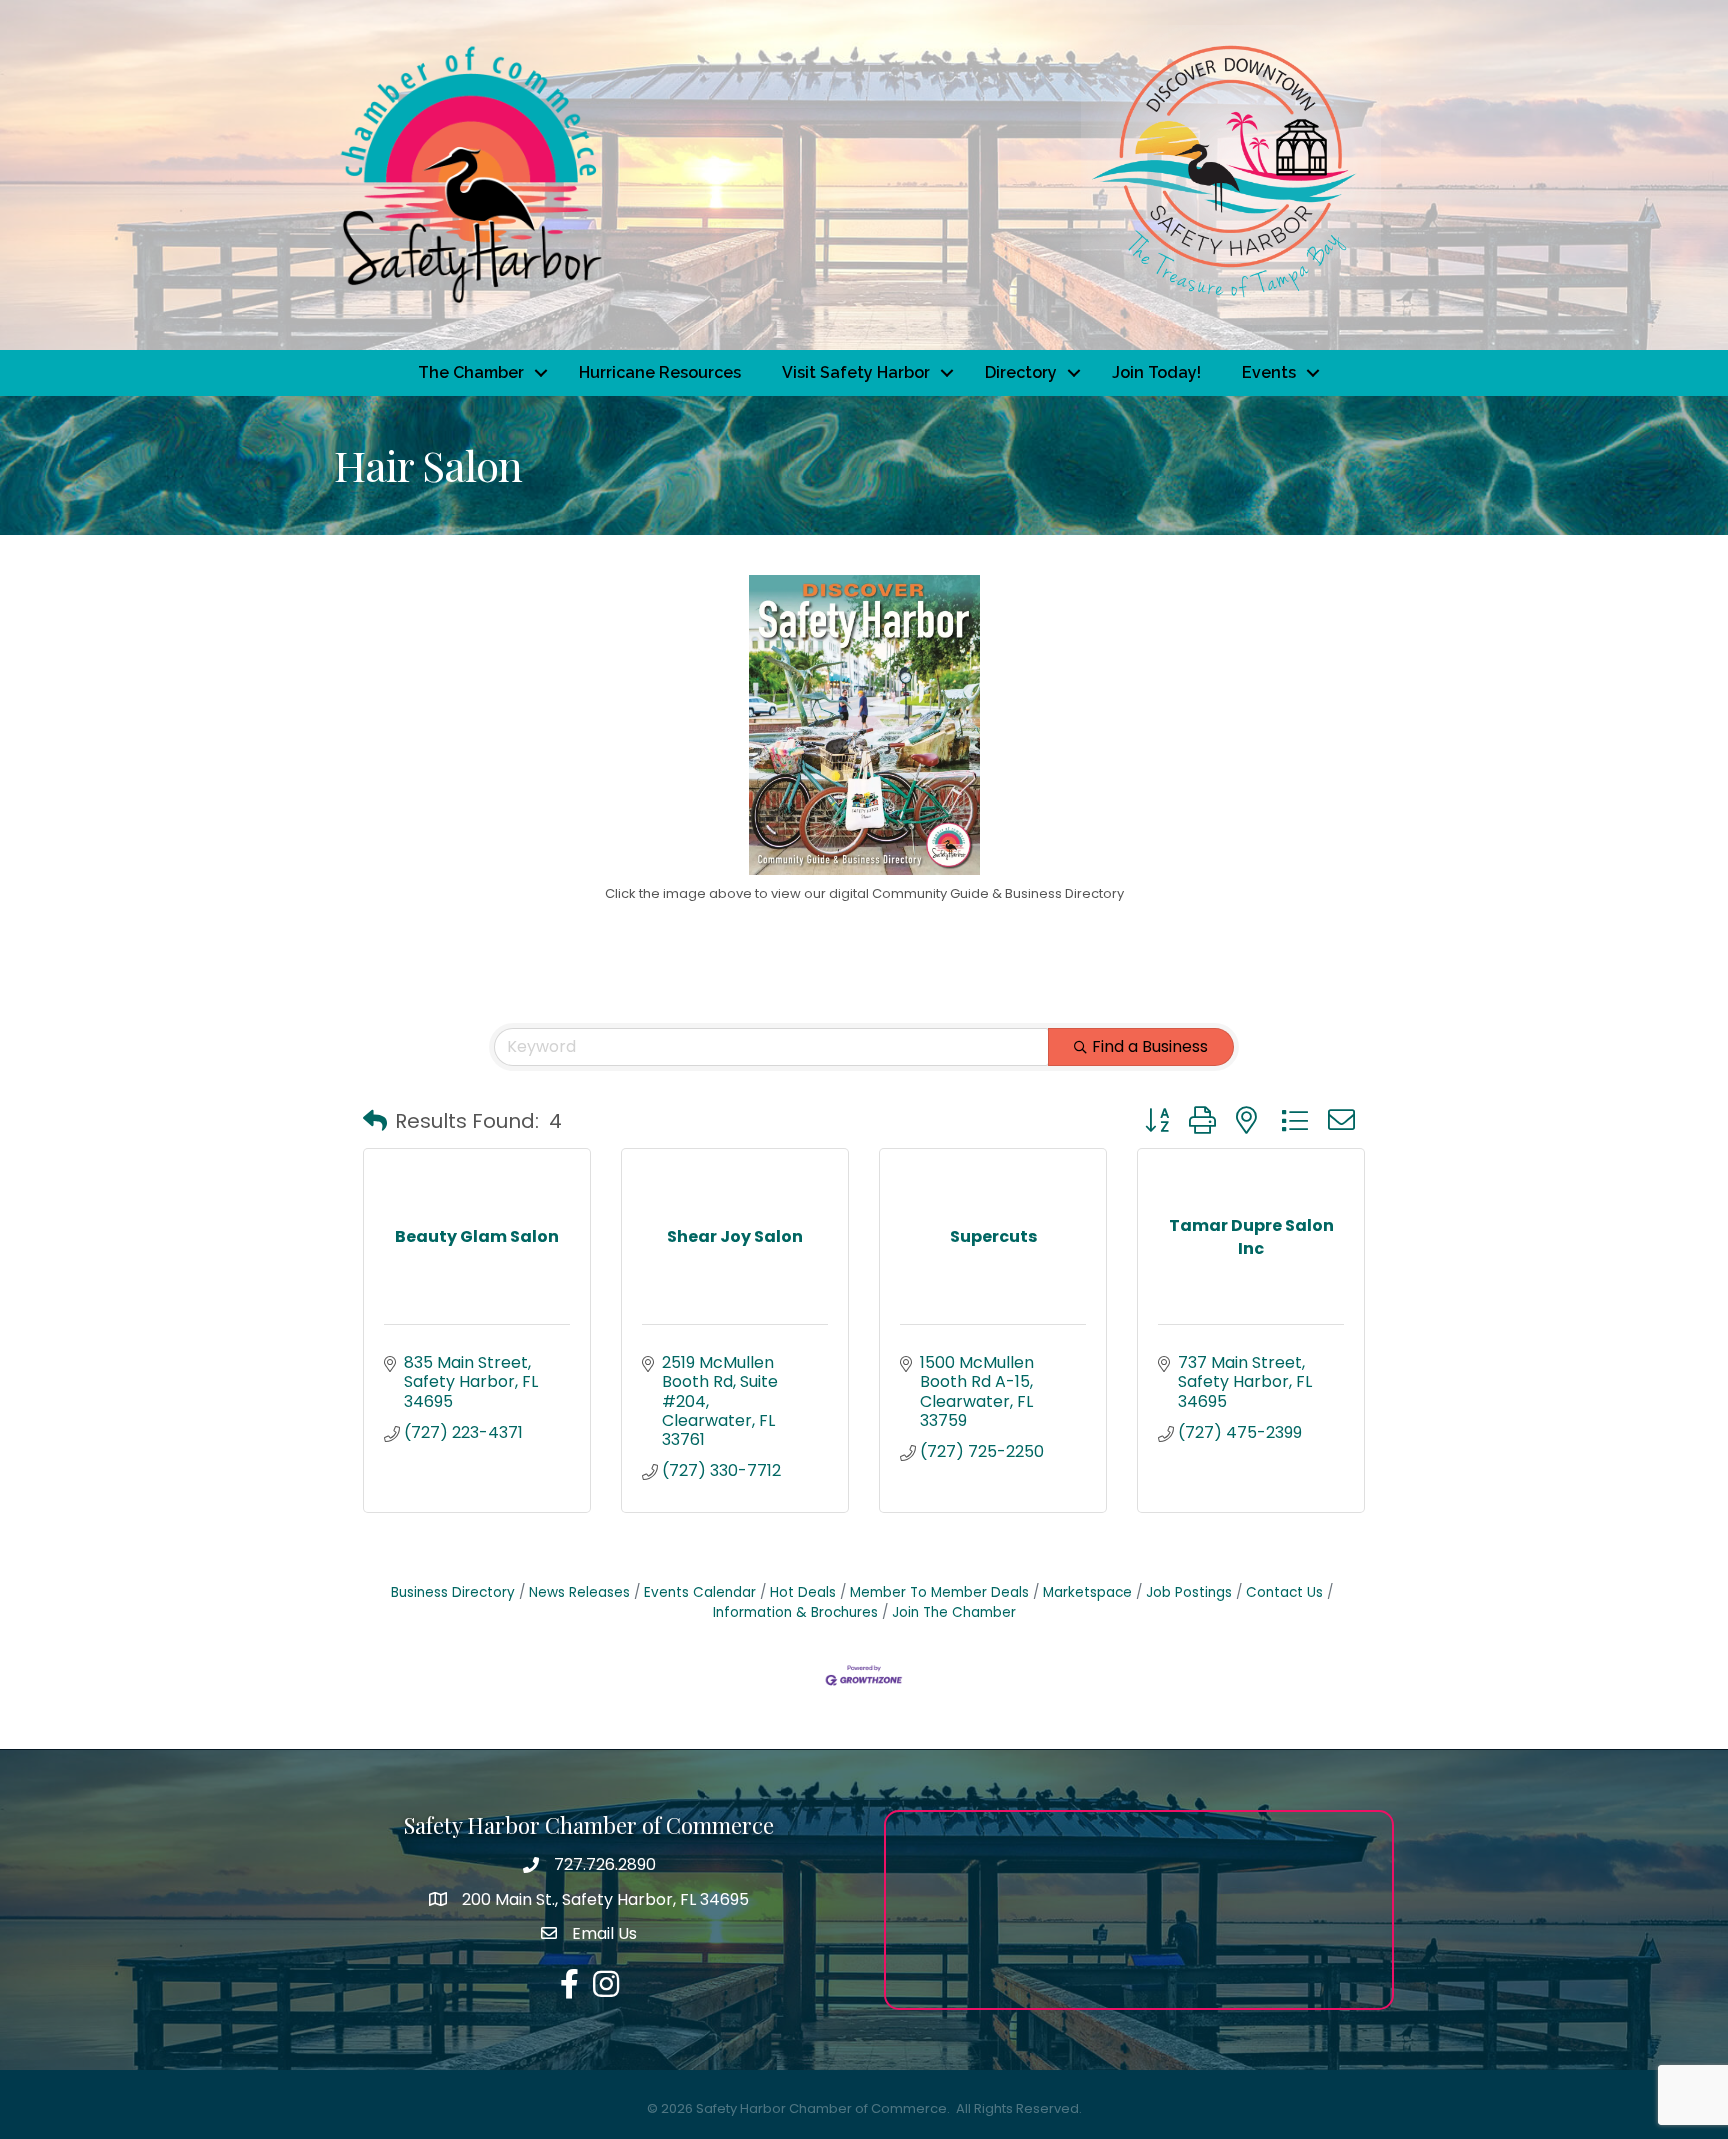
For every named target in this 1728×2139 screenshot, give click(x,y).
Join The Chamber (954, 1612)
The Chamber (471, 372)
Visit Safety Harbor (856, 372)
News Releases (579, 1592)
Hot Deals (803, 1592)
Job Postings (1189, 1592)
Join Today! (1156, 372)
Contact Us (1284, 1592)
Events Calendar (700, 1592)
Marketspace (1087, 1592)
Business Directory (453, 1592)
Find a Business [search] (1150, 1046)
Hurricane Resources (660, 372)
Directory (1021, 372)
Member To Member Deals (939, 1592)
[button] (375, 1121)
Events (1269, 372)
